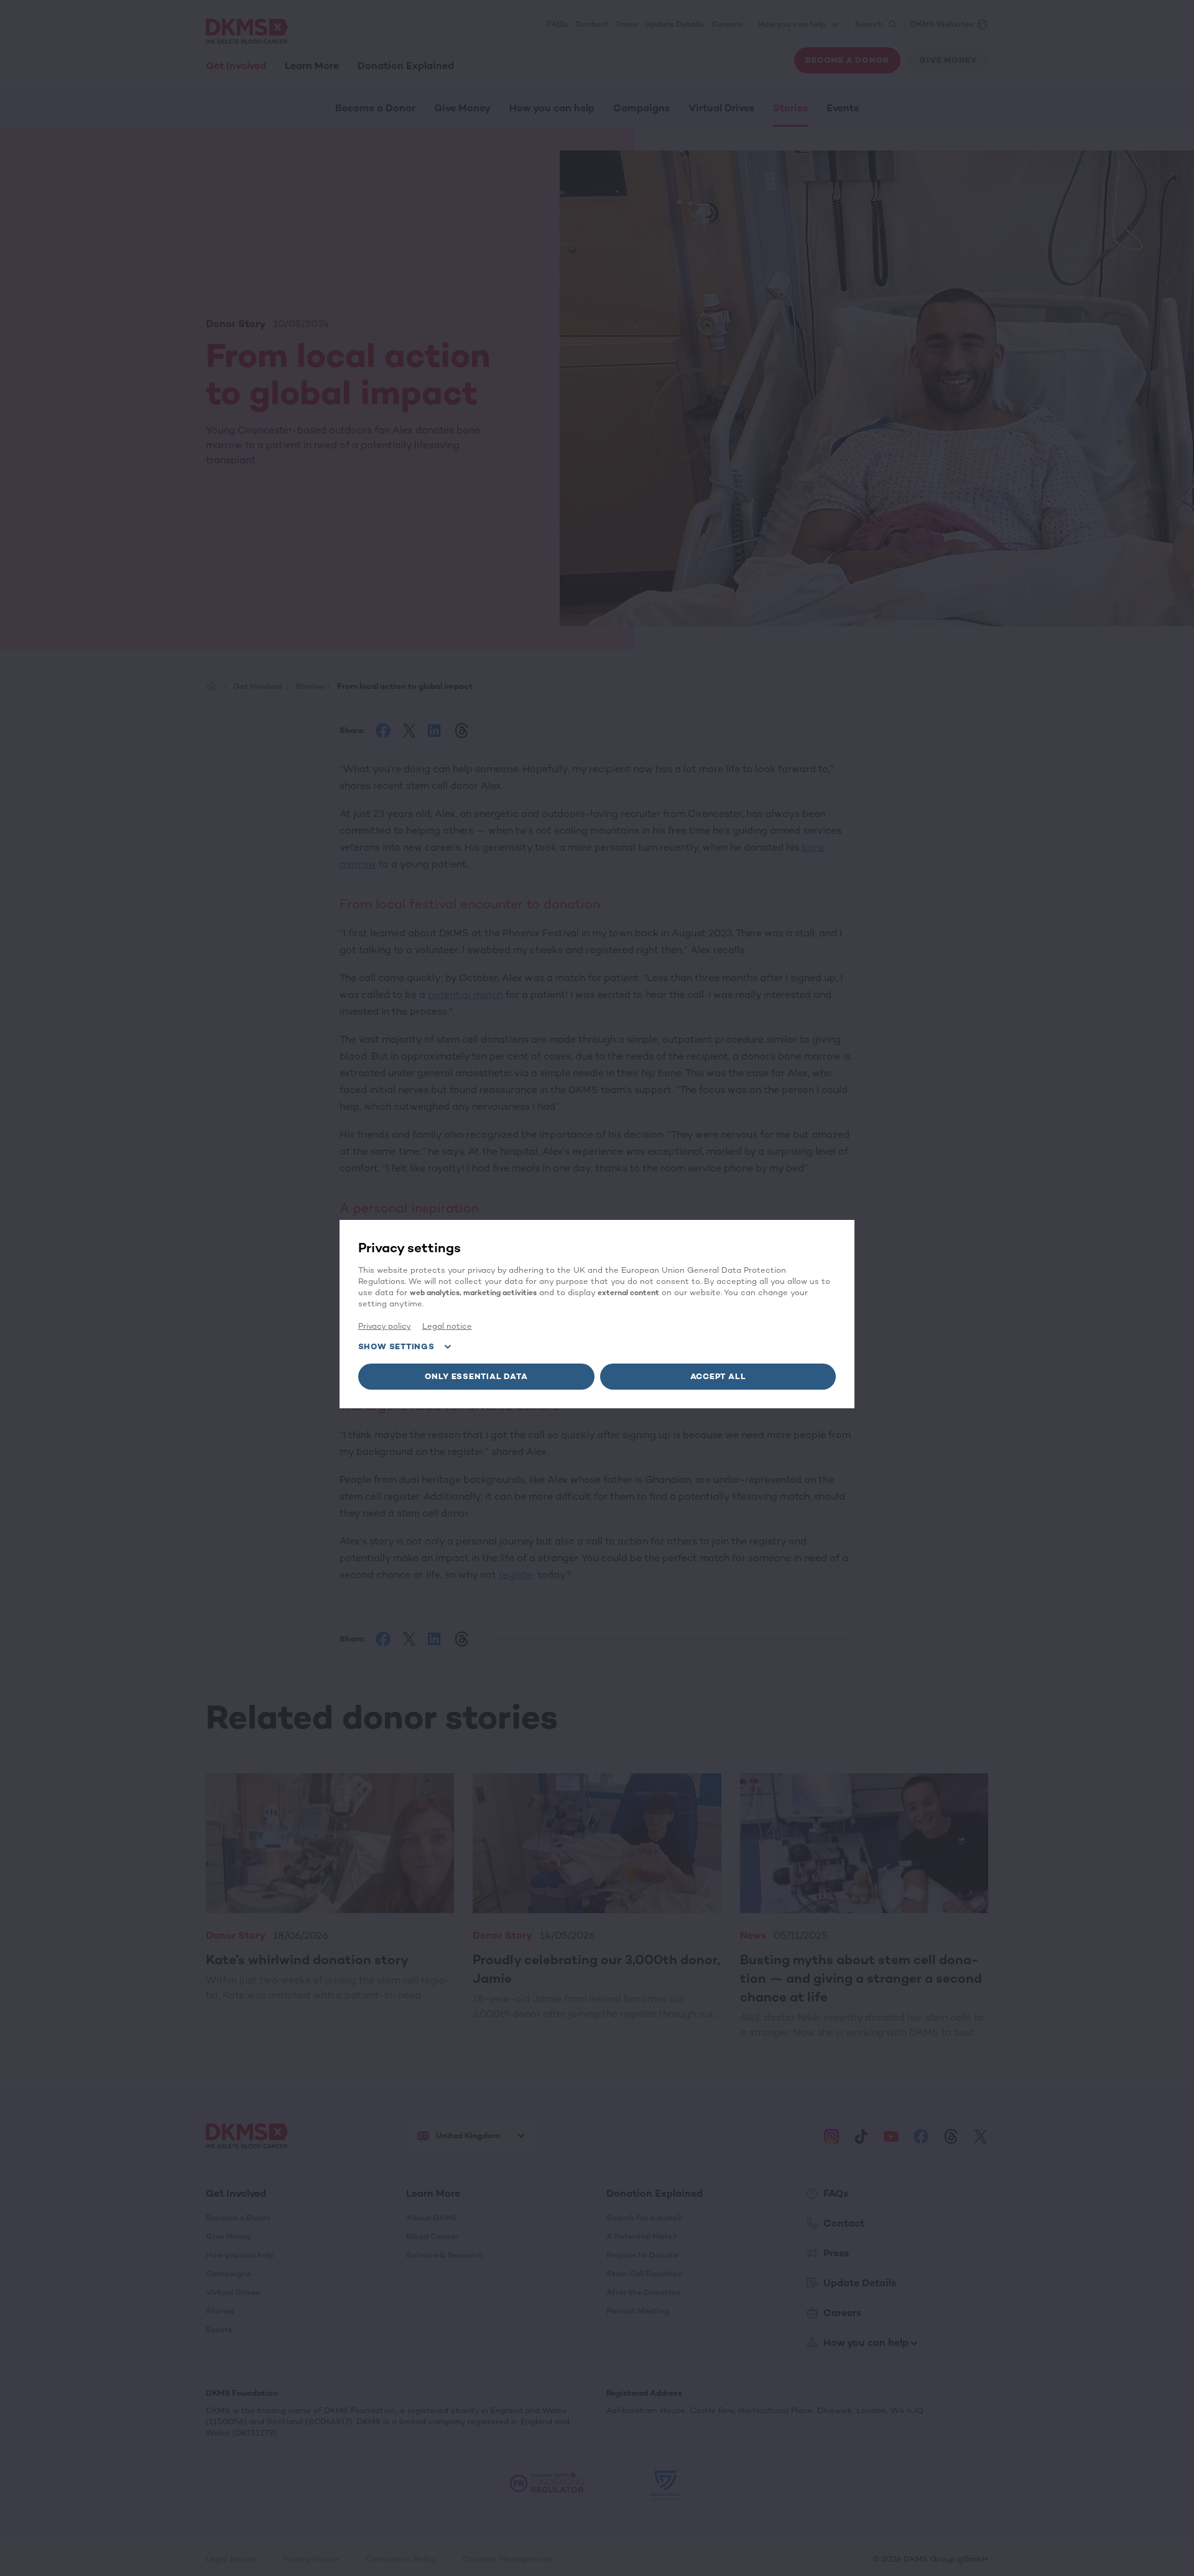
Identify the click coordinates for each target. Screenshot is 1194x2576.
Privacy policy (385, 1326)
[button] (476, 1377)
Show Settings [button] (396, 1346)
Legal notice (447, 1326)
